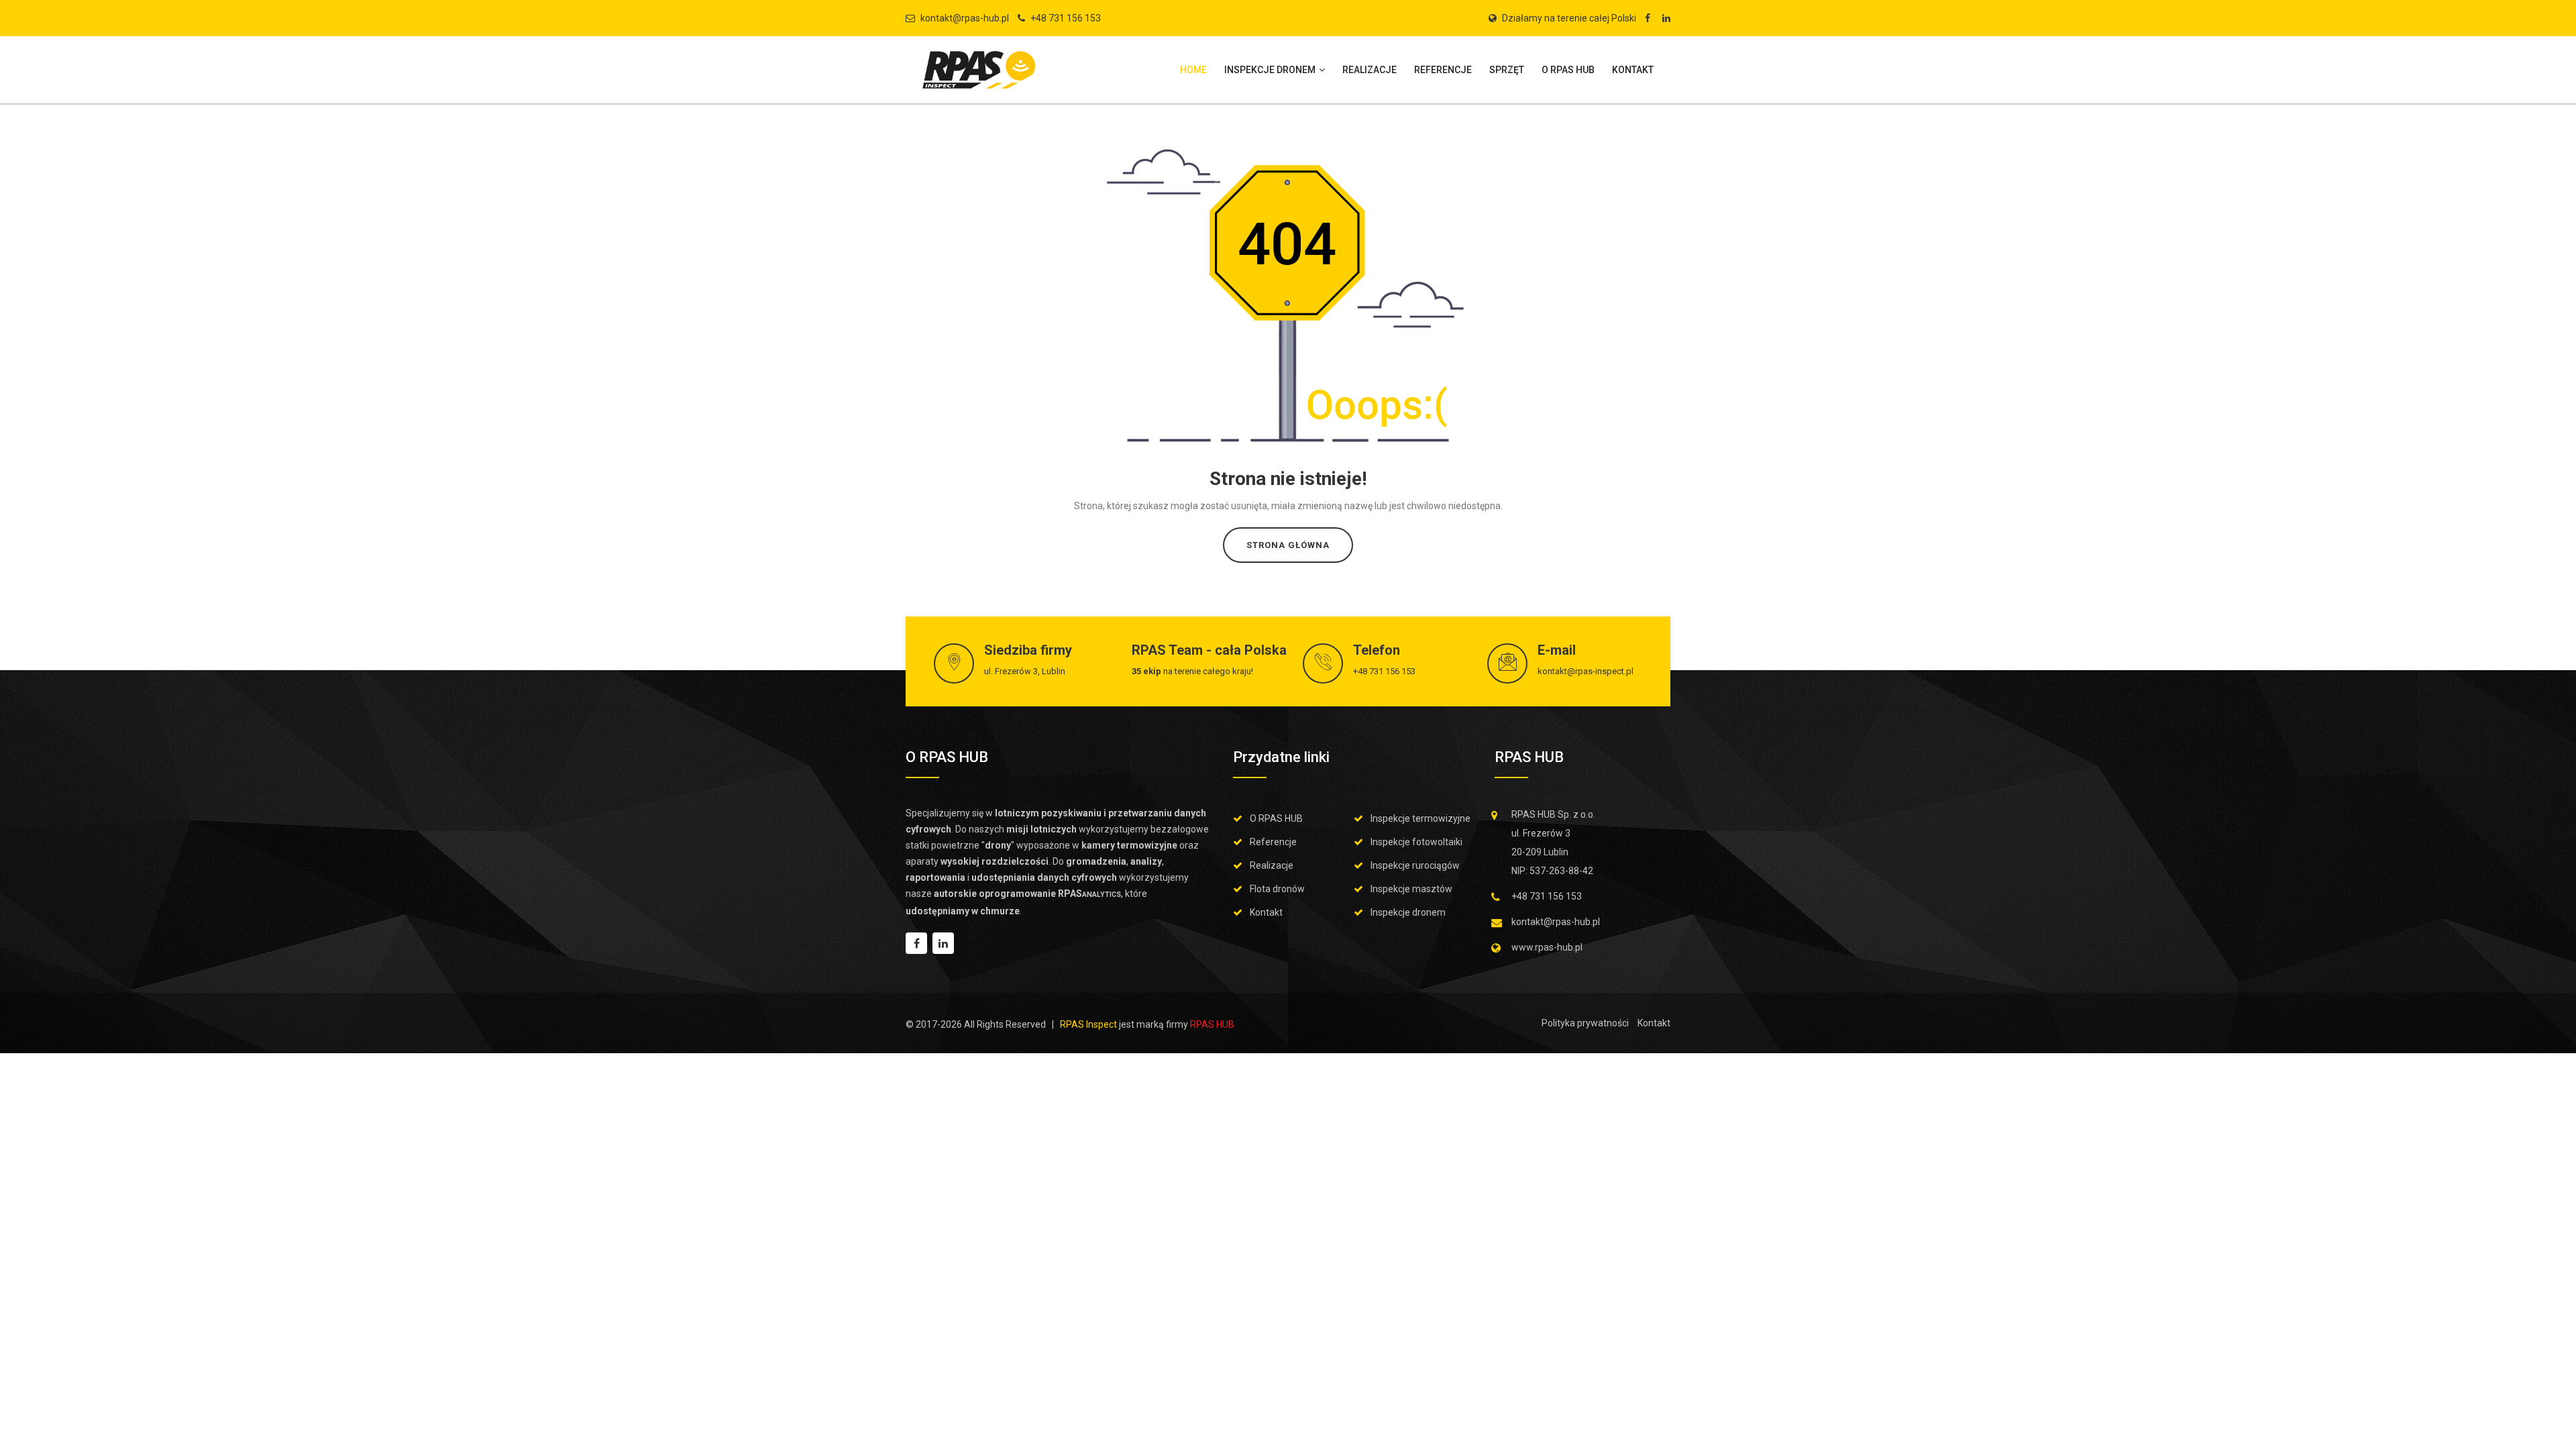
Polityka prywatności (1585, 1023)
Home (1193, 70)
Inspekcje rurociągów (1415, 865)
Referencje (1443, 70)
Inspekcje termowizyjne (1420, 818)
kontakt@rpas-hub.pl (965, 18)
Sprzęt (1507, 70)
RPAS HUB (1212, 1024)
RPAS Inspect (1088, 1024)
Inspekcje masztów (1411, 889)
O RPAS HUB (1568, 70)
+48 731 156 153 (1066, 18)
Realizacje (1370, 70)
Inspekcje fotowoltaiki (1416, 842)
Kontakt (1633, 70)
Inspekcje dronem (1271, 70)
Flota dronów (1277, 889)
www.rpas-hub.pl (1547, 947)
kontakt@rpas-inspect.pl (1586, 671)
